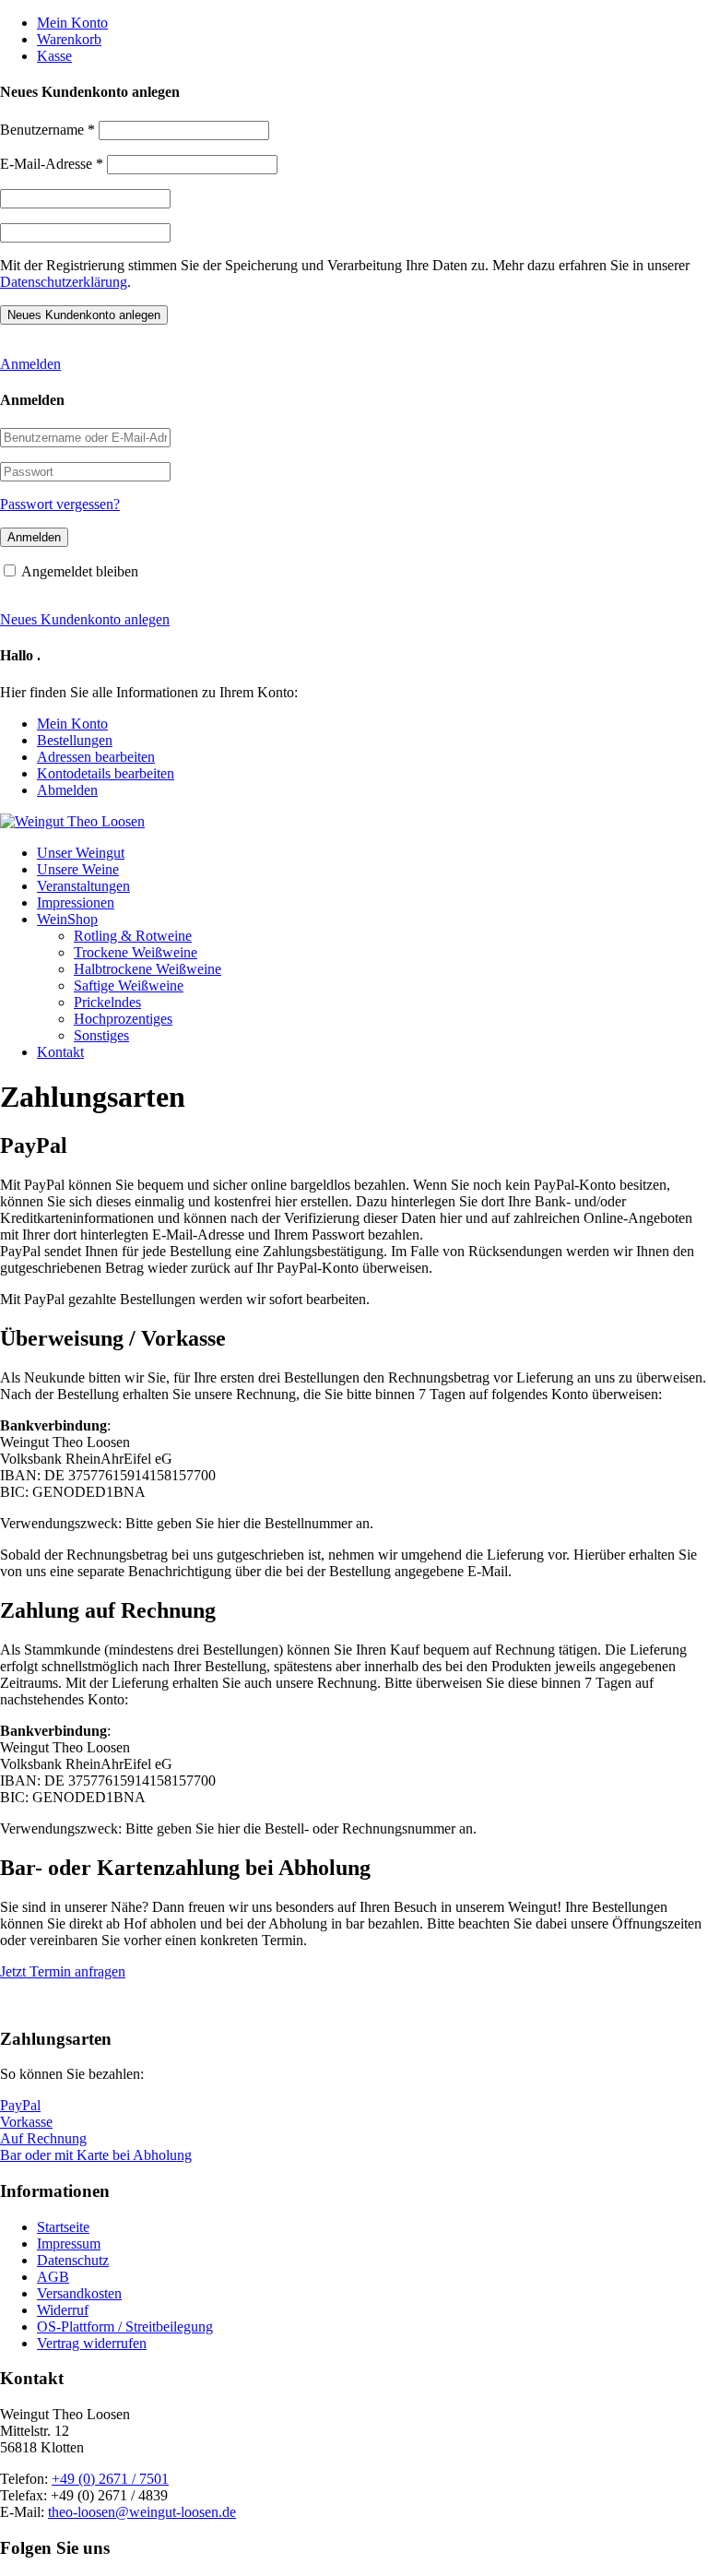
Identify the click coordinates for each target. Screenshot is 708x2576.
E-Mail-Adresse (52, 164)
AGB (53, 2277)
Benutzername (47, 130)
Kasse (54, 56)
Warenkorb (69, 39)
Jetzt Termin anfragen (63, 1971)
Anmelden (30, 364)
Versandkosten (79, 2293)
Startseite (63, 2227)
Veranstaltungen (83, 886)
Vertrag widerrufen (92, 2343)
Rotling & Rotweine (133, 936)
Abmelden (67, 790)
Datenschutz (73, 2260)
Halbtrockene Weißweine (147, 969)
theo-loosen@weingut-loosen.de (142, 2512)
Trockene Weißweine (136, 952)
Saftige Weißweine (129, 985)
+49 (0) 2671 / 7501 (110, 2479)
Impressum (69, 2244)
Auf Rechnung (43, 2138)
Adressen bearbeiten (96, 757)
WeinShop (67, 919)
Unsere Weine (78, 869)
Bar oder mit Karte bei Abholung (96, 2155)
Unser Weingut (81, 853)
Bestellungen (75, 740)
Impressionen (76, 902)
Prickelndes (107, 1002)
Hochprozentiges (123, 1019)
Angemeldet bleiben (80, 571)
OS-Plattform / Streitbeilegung (125, 2327)
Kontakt (60, 1052)
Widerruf (63, 2310)
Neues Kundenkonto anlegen (85, 619)
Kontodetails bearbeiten (106, 773)
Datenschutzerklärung (64, 282)
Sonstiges (101, 1035)
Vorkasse (26, 2122)
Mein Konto (72, 23)
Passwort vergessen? (60, 504)
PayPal (20, 2105)
